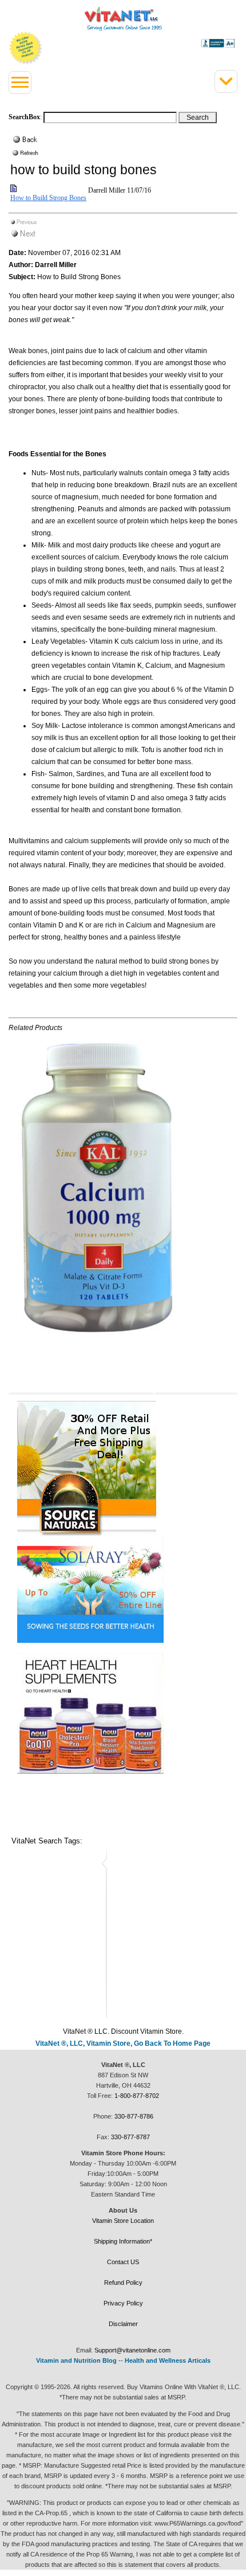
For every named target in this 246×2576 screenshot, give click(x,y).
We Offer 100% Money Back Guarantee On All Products (26, 48)
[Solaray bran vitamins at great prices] (123, 1590)
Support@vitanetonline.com (132, 2350)
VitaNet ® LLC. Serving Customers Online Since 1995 (123, 19)
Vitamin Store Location (123, 2221)
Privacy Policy (123, 2303)
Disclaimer (123, 2324)
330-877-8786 (134, 2116)
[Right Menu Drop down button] (226, 81)
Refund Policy (123, 2283)
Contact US (123, 2262)
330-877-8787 (130, 2137)
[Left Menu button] (20, 83)
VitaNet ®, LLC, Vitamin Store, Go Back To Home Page (123, 2043)
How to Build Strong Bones (48, 198)
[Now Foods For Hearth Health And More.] (123, 1713)
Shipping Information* (123, 2241)
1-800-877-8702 (137, 2096)
